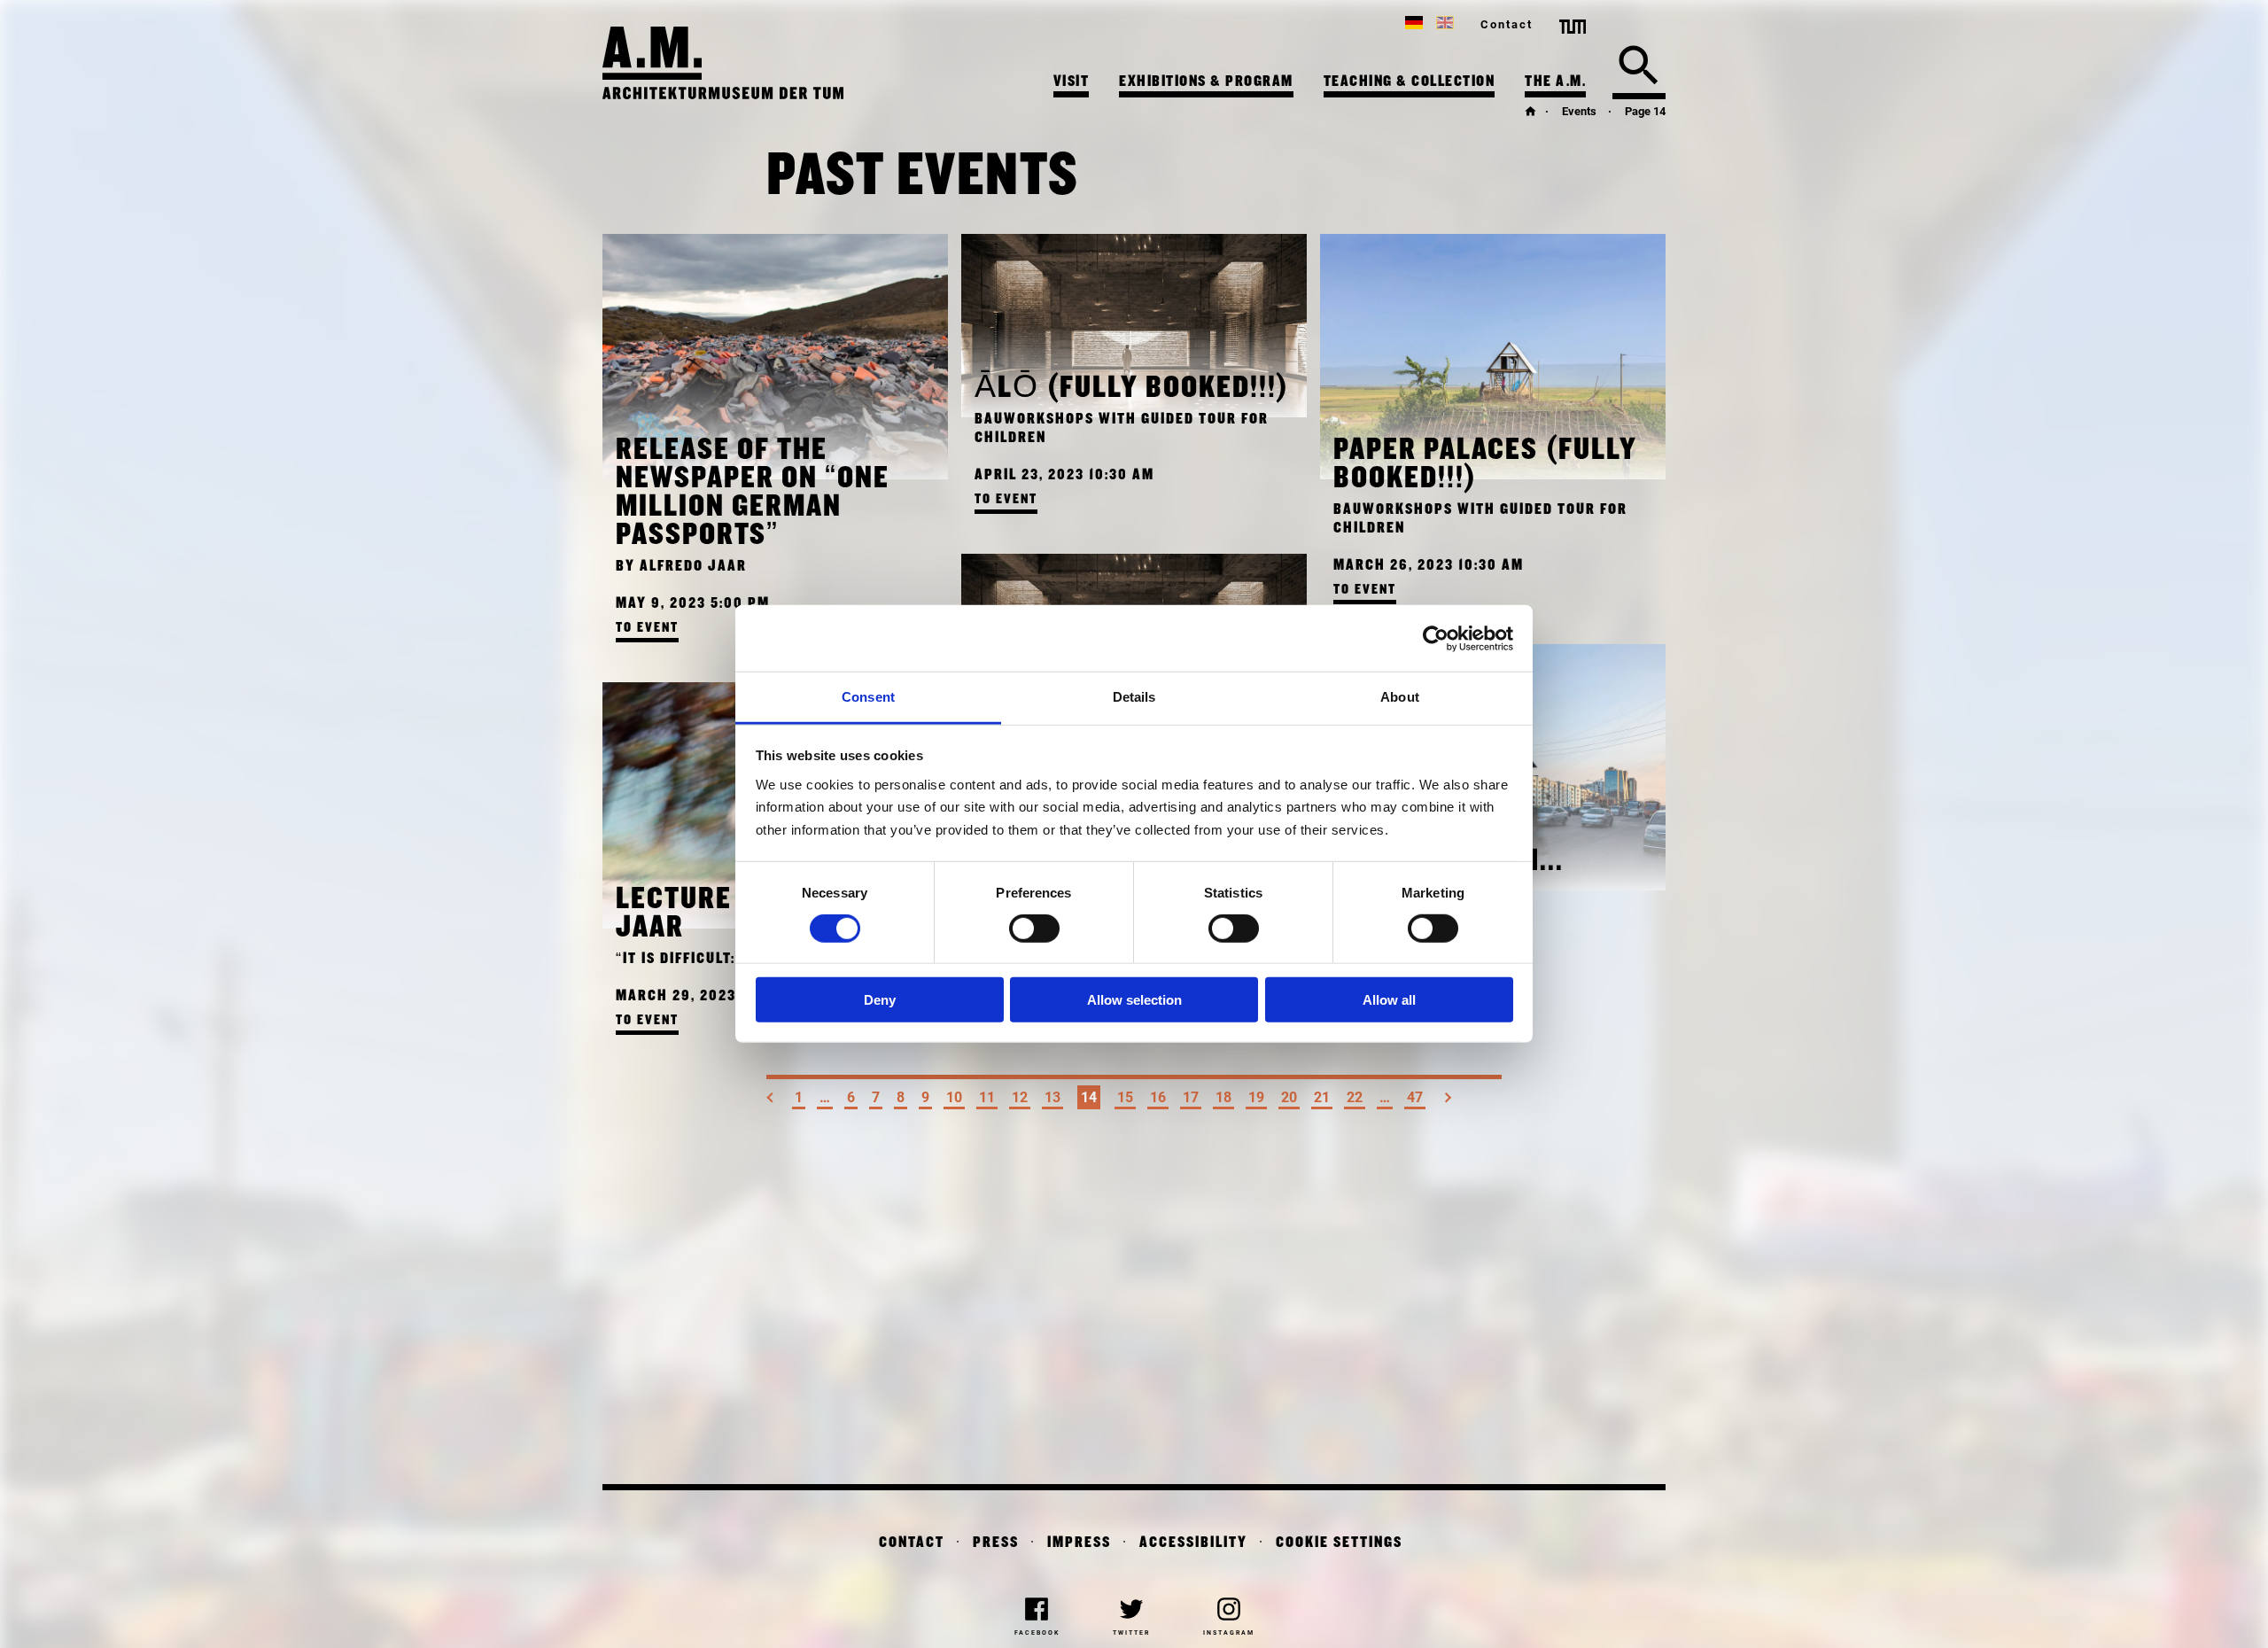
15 (1125, 1097)
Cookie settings (1339, 1543)
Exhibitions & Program (1206, 82)
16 (1158, 1097)
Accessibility (1193, 1543)
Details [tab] (1134, 697)
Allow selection (1134, 999)
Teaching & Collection (1410, 82)
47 (1415, 1097)
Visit (1072, 82)
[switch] (1034, 929)
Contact (1507, 24)
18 (1223, 1097)
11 (987, 1097)
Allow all (1389, 999)
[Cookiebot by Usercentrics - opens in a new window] (1436, 638)
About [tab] (1400, 697)
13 (1052, 1097)
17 (1191, 1097)
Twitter (1131, 1633)
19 (1256, 1097)
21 (1322, 1097)
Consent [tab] (868, 697)
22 (1355, 1097)
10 (954, 1097)
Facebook (1037, 1633)
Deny (880, 999)
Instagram (1229, 1633)
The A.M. (1555, 82)
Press (996, 1543)
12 (1020, 1097)
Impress (1079, 1543)
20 (1289, 1097)
